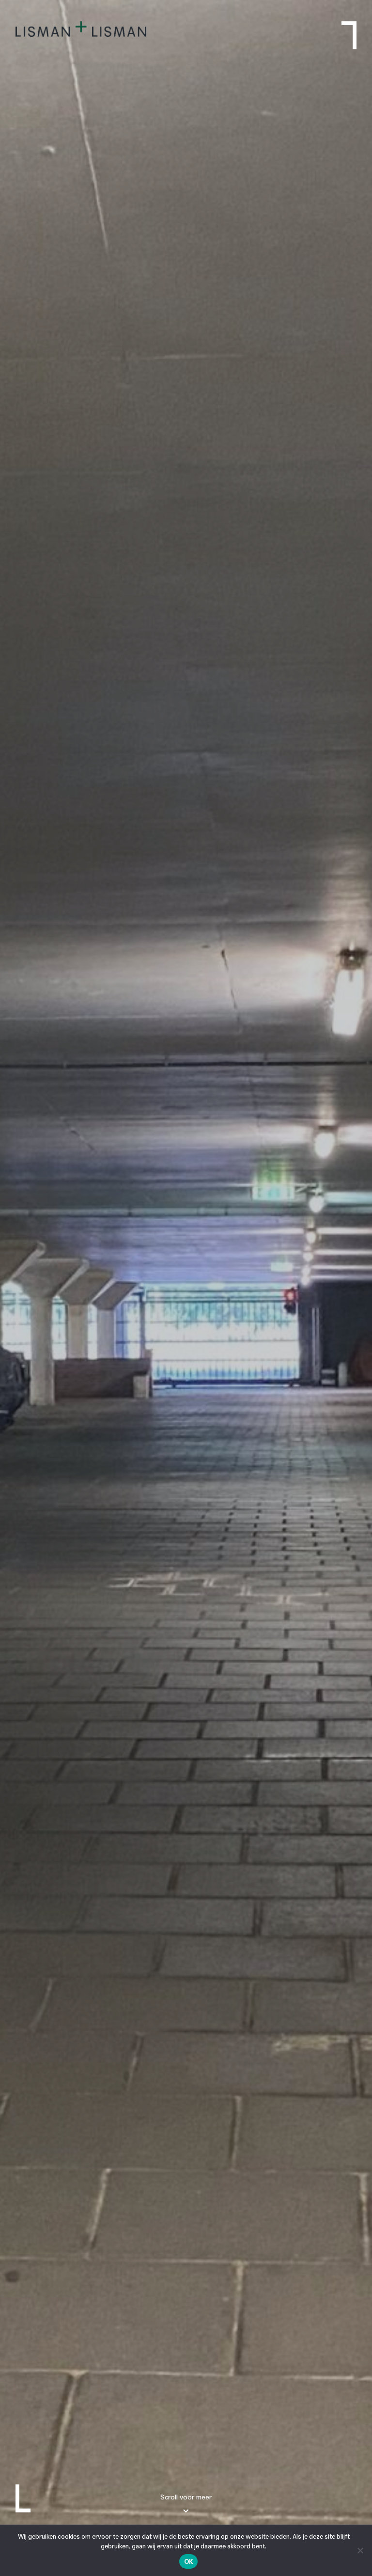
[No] (360, 2550)
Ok (189, 2562)
